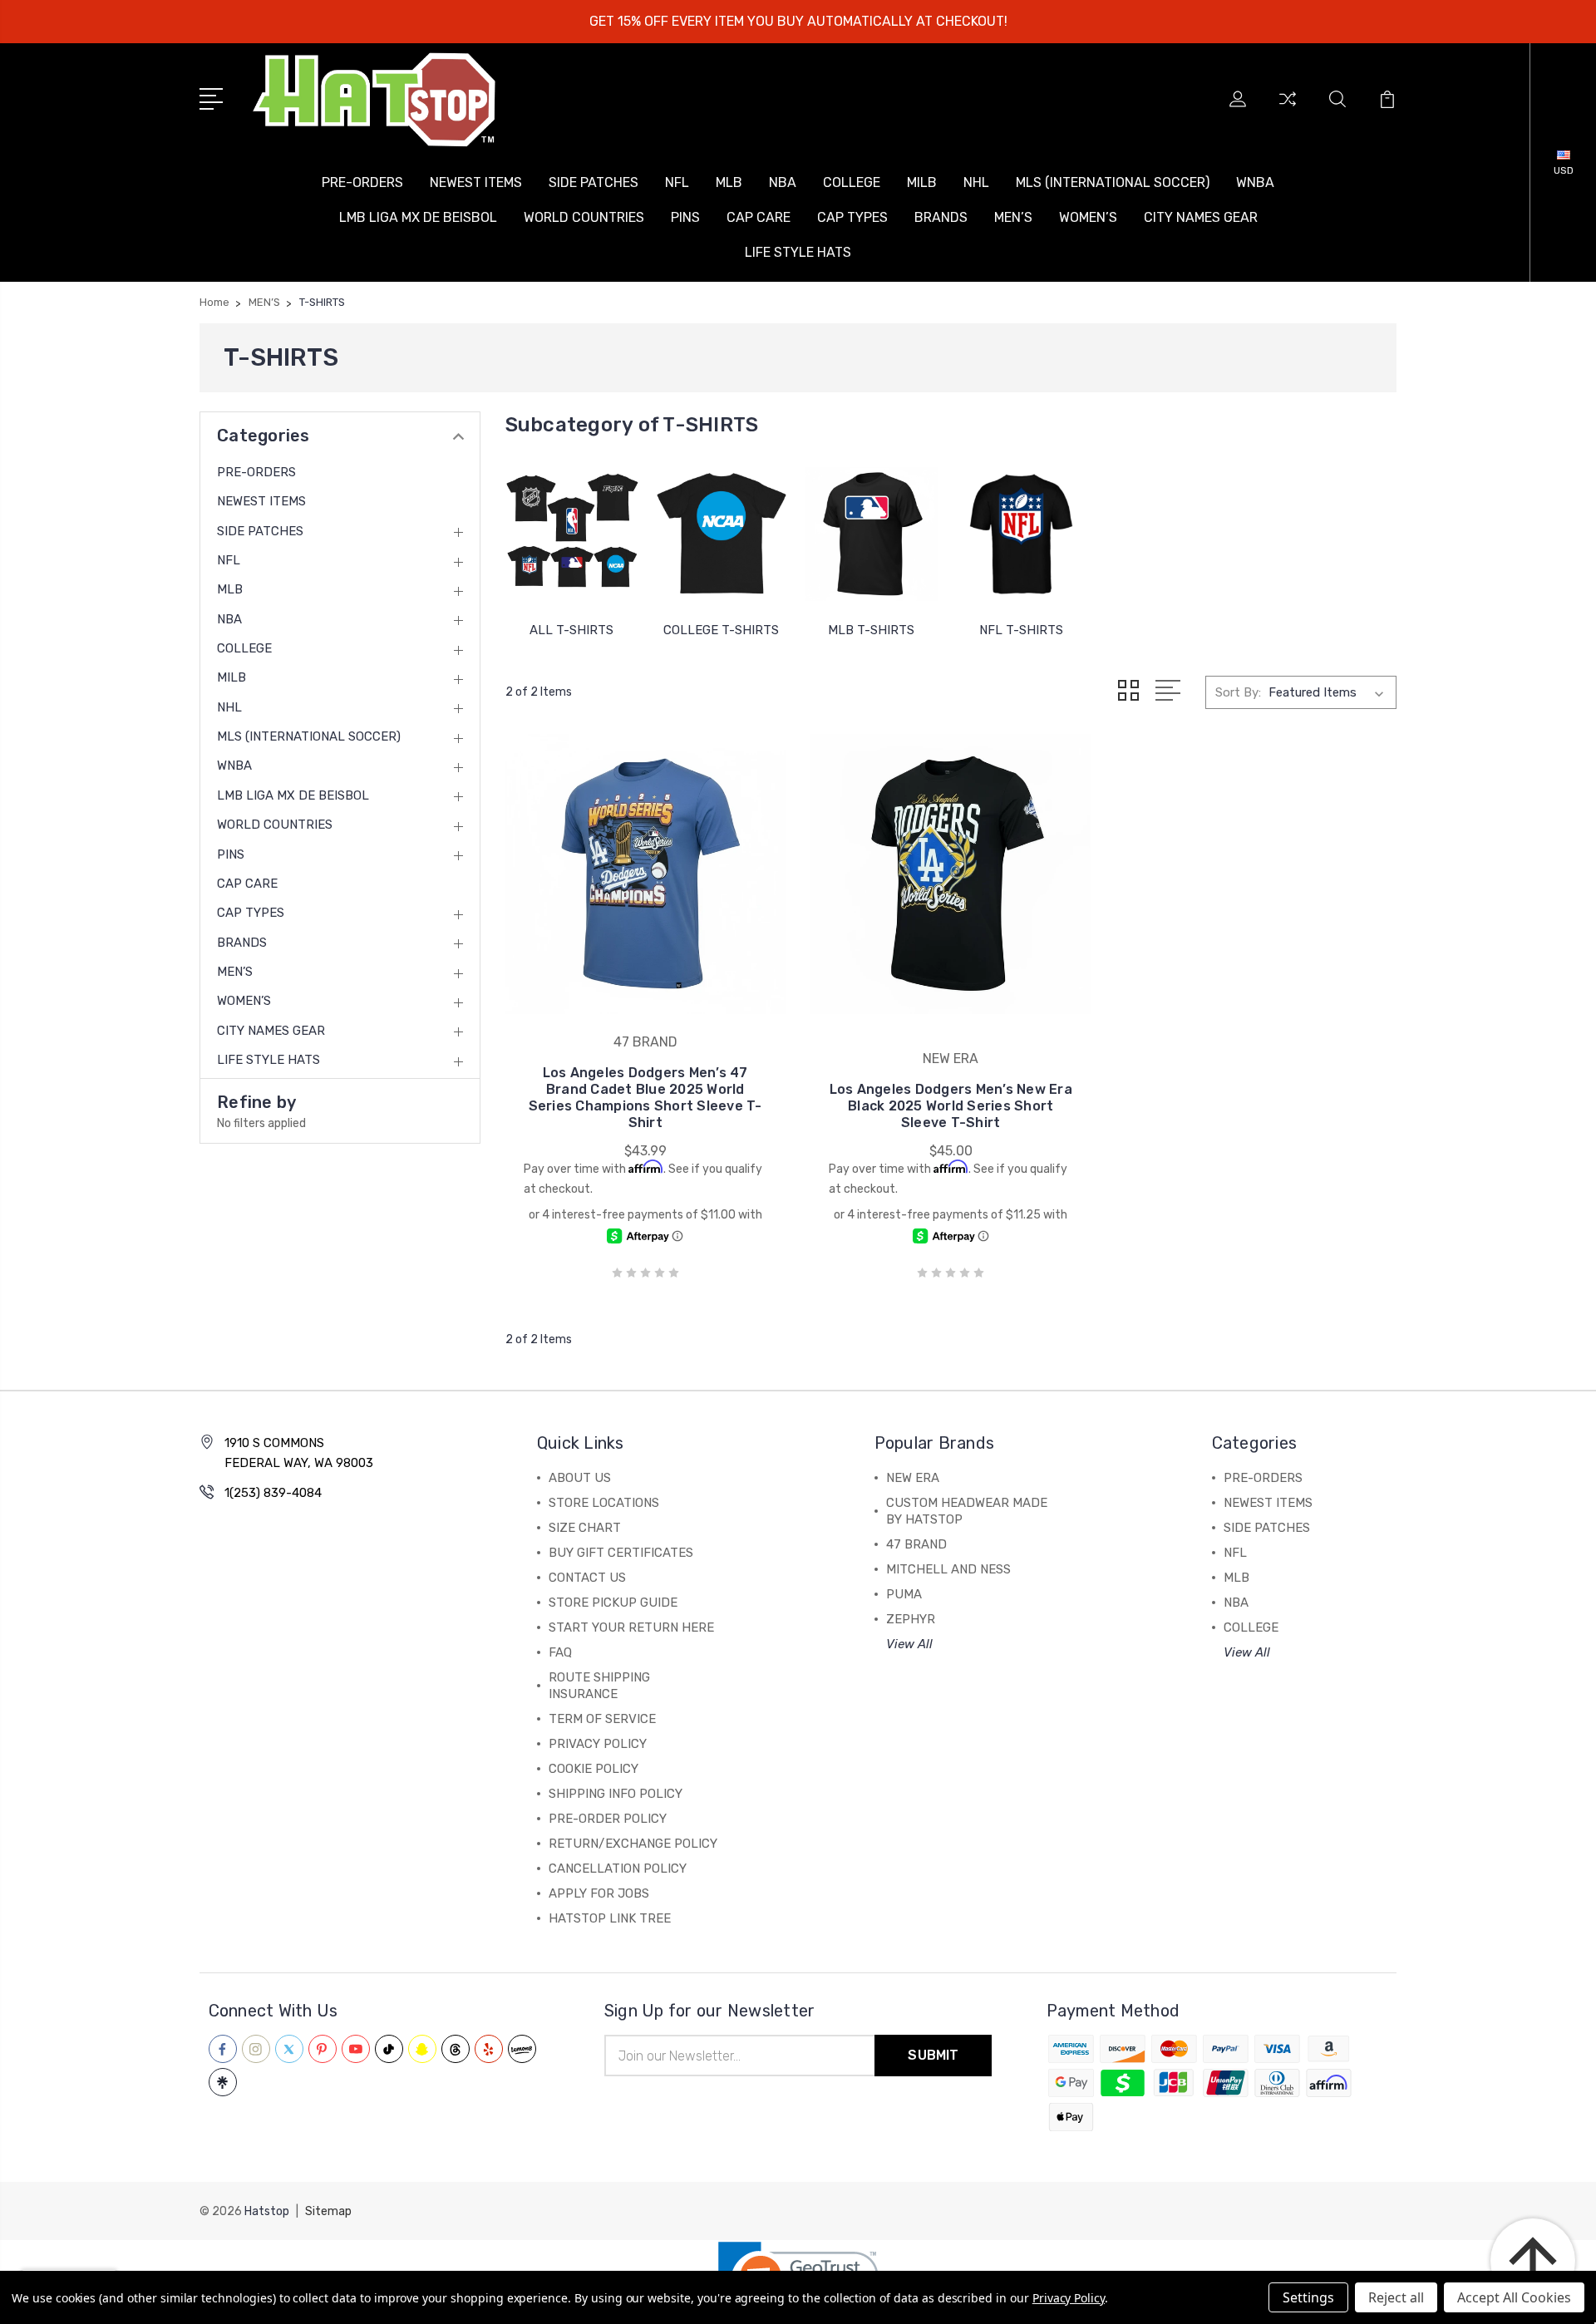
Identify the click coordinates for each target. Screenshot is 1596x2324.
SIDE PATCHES (594, 182)
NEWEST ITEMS (476, 182)
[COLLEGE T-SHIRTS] (722, 534)
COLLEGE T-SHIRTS (721, 630)
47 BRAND (916, 1544)
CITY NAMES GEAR (1201, 217)
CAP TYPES (852, 217)
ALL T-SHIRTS (571, 630)
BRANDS (941, 217)
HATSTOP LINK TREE (610, 1918)
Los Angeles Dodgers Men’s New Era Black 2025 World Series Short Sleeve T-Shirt (951, 1106)
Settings (1308, 2297)
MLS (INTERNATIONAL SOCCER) (1113, 182)
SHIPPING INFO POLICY (616, 1794)
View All (909, 1644)
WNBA (1255, 182)
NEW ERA (913, 1478)
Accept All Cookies (1514, 2297)
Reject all (1396, 2297)
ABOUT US (580, 1478)
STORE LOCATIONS (604, 1503)
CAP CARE (759, 217)
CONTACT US (587, 1578)
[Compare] (1288, 109)
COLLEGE (852, 182)
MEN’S (1013, 217)
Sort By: (1238, 692)
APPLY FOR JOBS (599, 1893)
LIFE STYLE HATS (798, 252)
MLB (729, 182)
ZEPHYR (911, 1619)
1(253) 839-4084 (273, 1493)
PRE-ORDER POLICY (608, 1819)
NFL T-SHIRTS (1021, 630)
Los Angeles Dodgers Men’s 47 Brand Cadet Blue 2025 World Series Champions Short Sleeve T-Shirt (645, 1098)
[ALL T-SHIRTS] (572, 534)
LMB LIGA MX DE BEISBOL (418, 217)
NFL (677, 182)
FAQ (560, 1652)
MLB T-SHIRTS (871, 630)
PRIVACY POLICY (598, 1744)
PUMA (904, 1594)
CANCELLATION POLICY (618, 1869)
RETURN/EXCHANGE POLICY (633, 1844)
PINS (685, 217)
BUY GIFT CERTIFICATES (621, 1553)
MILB (922, 182)
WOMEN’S (1088, 217)
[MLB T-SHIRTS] (871, 534)
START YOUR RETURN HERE (631, 1627)
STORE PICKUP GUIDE (613, 1603)
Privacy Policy (1069, 2298)
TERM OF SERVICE (602, 1719)
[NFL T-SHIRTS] (1021, 534)
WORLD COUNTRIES (584, 217)
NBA (783, 182)
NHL (976, 182)
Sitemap (328, 2211)
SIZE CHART (585, 1528)
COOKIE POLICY (594, 1769)
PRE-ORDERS (362, 182)
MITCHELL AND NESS (948, 1569)
